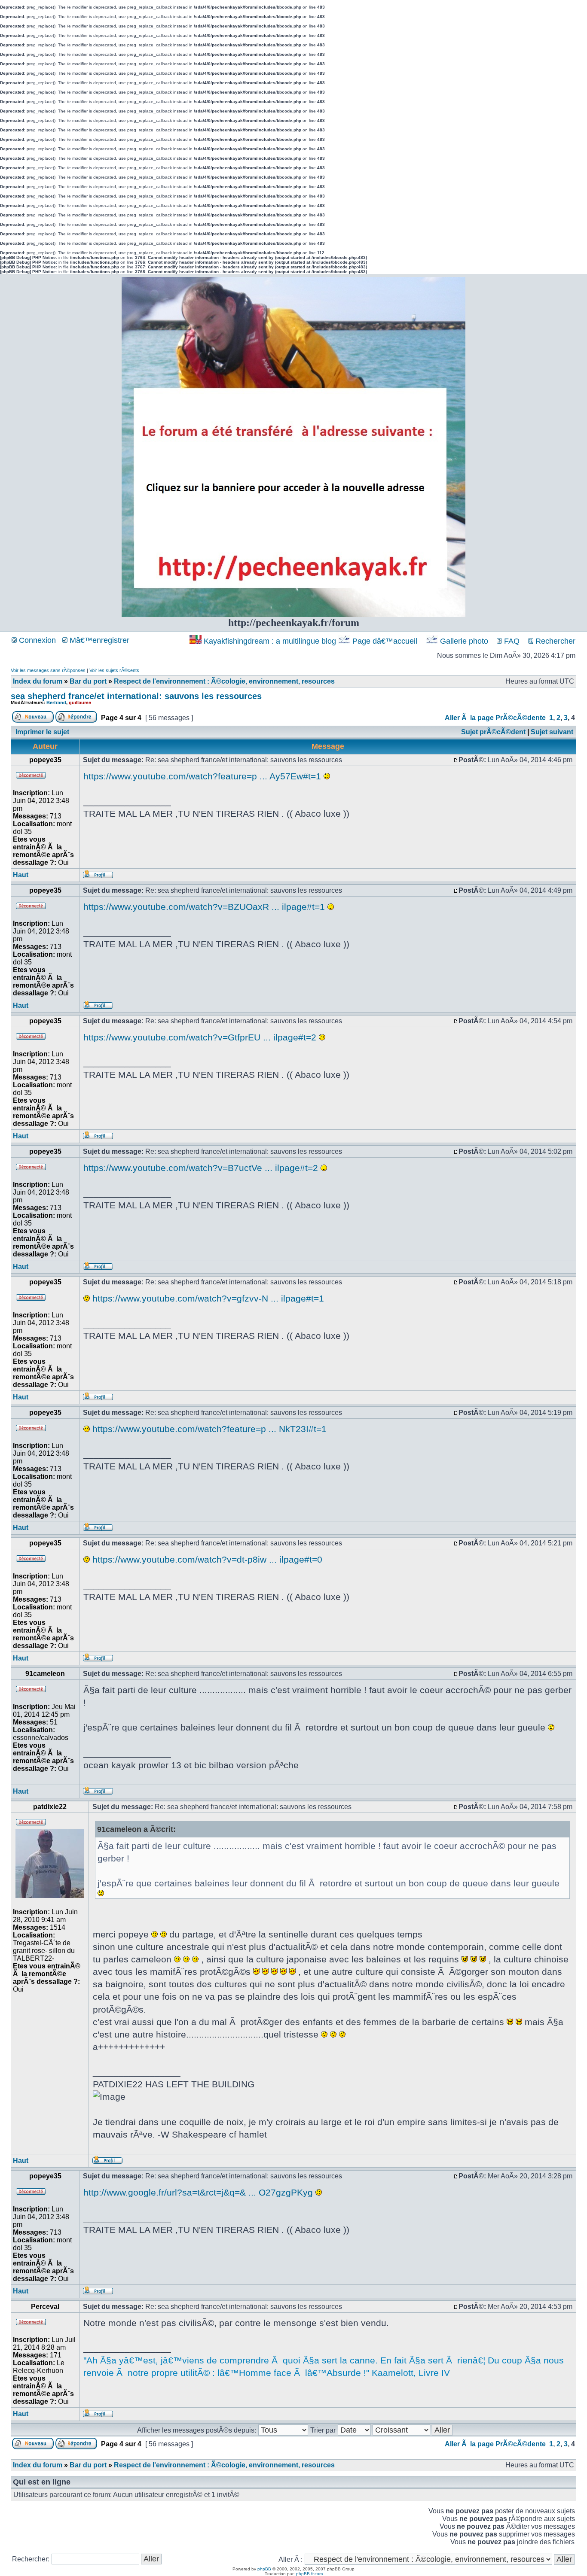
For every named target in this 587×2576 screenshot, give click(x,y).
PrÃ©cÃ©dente (521, 718)
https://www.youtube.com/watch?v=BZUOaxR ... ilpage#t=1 (204, 907)
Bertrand (56, 703)
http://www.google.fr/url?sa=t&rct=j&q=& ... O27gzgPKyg (198, 2192)
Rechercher (554, 641)
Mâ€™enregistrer (98, 640)
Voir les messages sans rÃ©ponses (48, 670)
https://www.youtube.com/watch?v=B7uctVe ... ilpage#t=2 (201, 1168)
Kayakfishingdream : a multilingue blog (270, 641)
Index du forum (38, 681)
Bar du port (88, 681)
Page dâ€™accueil (385, 641)
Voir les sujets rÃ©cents (114, 670)
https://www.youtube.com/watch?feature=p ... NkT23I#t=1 (209, 1429)
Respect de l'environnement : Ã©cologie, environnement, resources (224, 681)
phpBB (264, 2569)
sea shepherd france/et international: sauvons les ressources (136, 696)
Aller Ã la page (469, 718)
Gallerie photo (464, 641)
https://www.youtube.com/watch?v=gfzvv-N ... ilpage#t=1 (208, 1298)
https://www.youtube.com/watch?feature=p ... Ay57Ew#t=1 (202, 776)
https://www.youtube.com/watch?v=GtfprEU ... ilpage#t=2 (200, 1037)
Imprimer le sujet (42, 732)
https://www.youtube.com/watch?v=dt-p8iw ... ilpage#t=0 (207, 1559)
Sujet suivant (552, 732)
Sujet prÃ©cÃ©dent (493, 732)
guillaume (80, 703)
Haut (21, 875)
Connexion (36, 640)
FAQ (511, 641)
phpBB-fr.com (309, 2574)
